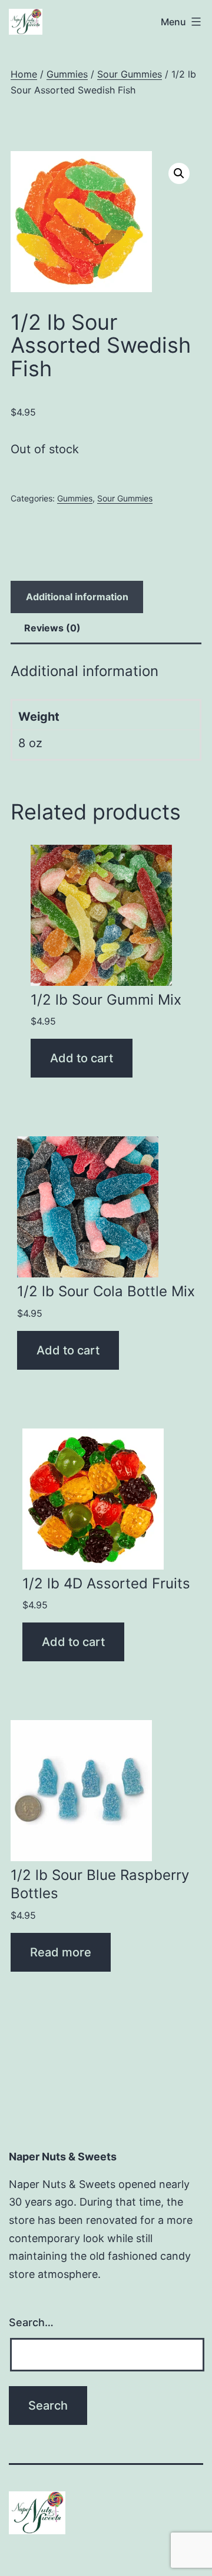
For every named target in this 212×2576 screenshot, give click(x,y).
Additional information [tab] (77, 597)
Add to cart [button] (82, 1058)
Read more (61, 1952)
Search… (31, 2322)
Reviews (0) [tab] (52, 628)
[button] (179, 173)
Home (24, 74)
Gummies (67, 74)
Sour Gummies (130, 74)
